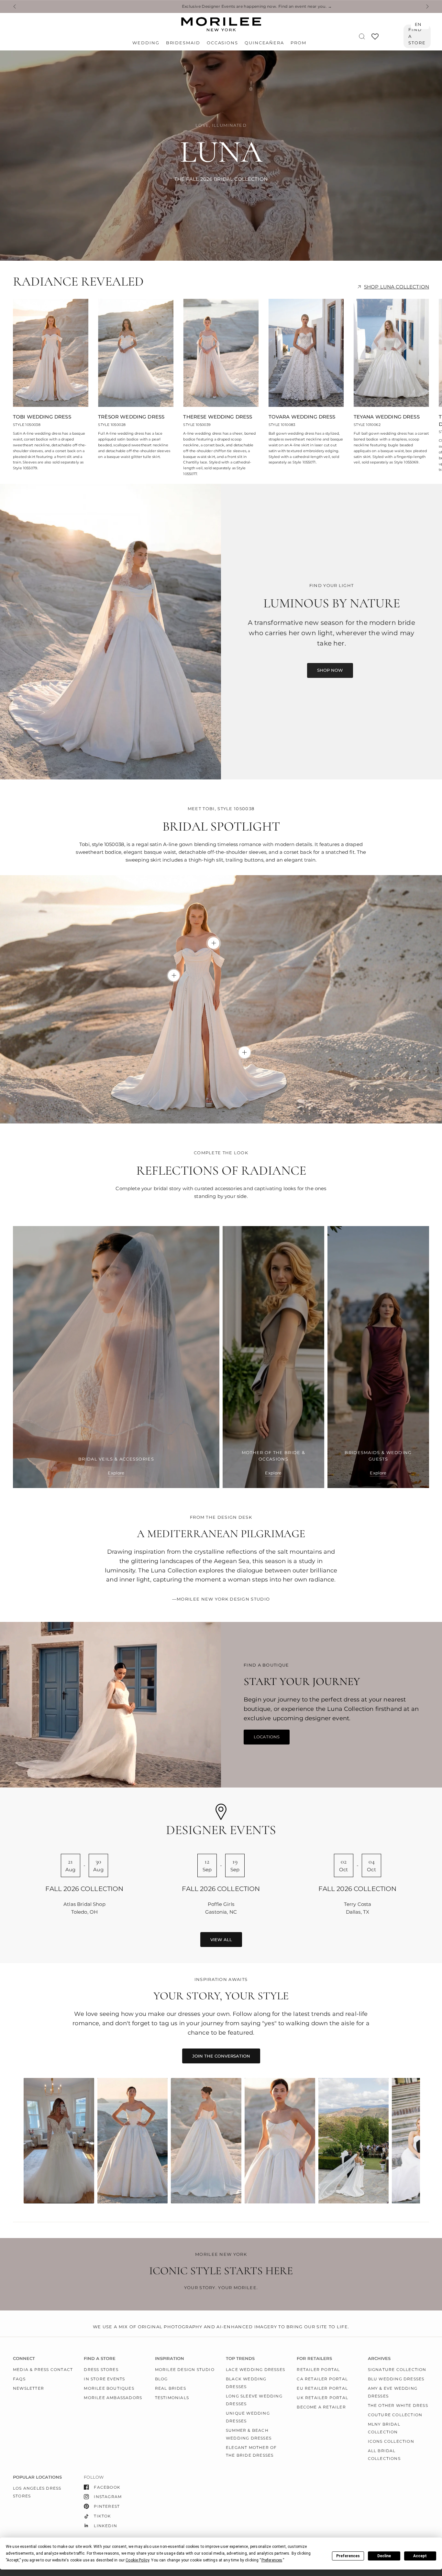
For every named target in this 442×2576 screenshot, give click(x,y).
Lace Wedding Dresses (255, 2369)
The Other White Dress (398, 2405)
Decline (384, 2556)
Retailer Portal (318, 2369)
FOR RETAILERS (314, 2359)
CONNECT (24, 2359)
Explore (116, 1473)
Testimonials (172, 2398)
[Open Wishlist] (375, 39)
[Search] (362, 36)
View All (221, 1940)
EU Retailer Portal (322, 2388)
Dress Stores (101, 2369)
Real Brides (171, 2388)
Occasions (222, 43)
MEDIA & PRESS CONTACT (43, 2369)
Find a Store (417, 36)
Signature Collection (397, 2369)
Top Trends (240, 2359)
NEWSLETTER (28, 2388)
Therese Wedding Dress (218, 417)
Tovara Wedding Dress (302, 417)
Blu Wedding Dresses (396, 2379)
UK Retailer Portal (322, 2398)
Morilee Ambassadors (113, 2398)
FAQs (19, 2379)
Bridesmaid (183, 43)
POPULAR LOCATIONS (37, 2477)
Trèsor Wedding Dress (131, 417)
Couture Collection (395, 2415)
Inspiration (170, 2359)
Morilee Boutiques (109, 2388)
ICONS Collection (391, 2441)
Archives (379, 2359)
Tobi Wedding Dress (42, 417)
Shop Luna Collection (397, 287)
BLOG (161, 2379)
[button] (330, 670)
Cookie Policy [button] (137, 2560)
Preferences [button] (272, 2560)
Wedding (146, 43)
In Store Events (104, 2379)
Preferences (348, 2556)
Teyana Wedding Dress (387, 417)
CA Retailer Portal (322, 2379)
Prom (298, 43)
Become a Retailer (321, 2407)
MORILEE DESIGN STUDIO (185, 2369)
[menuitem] (147, 43)
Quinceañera (264, 43)
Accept (420, 2556)
